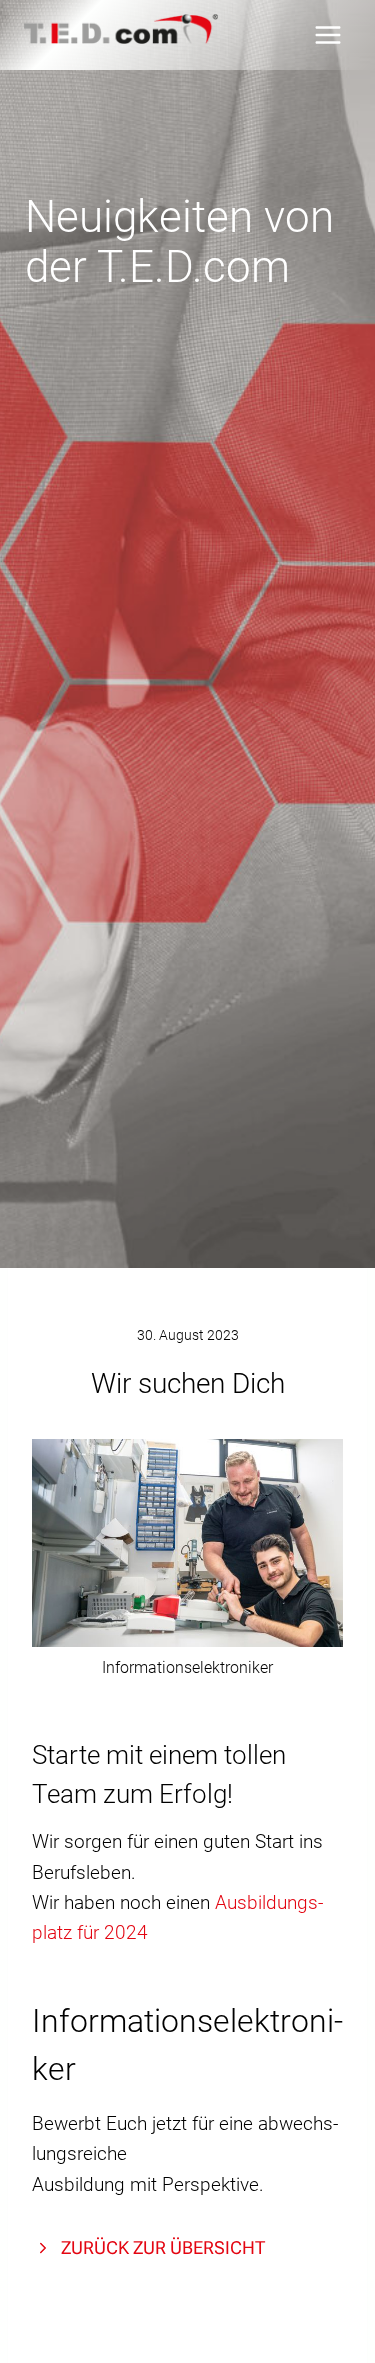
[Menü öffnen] (327, 34)
